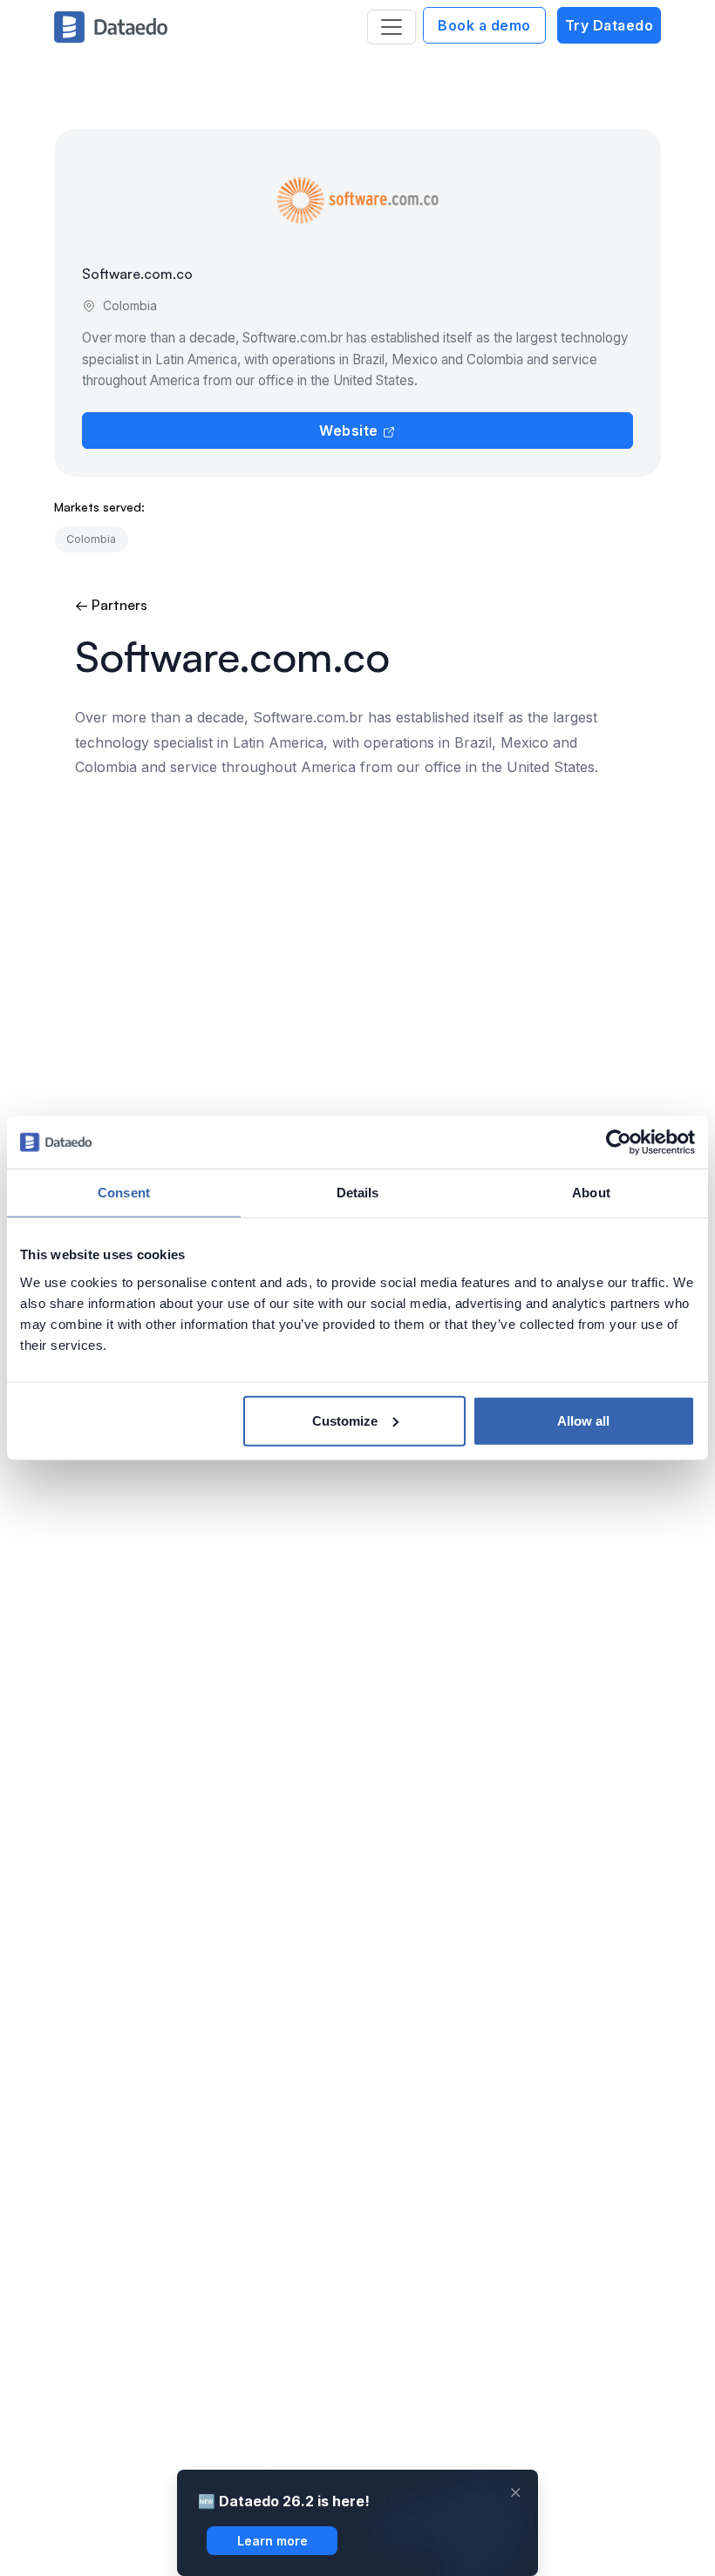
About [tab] (591, 1193)
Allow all (583, 1420)
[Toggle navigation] (392, 27)
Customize (345, 1420)
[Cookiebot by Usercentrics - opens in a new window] (619, 1142)
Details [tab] (358, 1193)
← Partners (111, 605)
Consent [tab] (124, 1193)
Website (351, 430)
